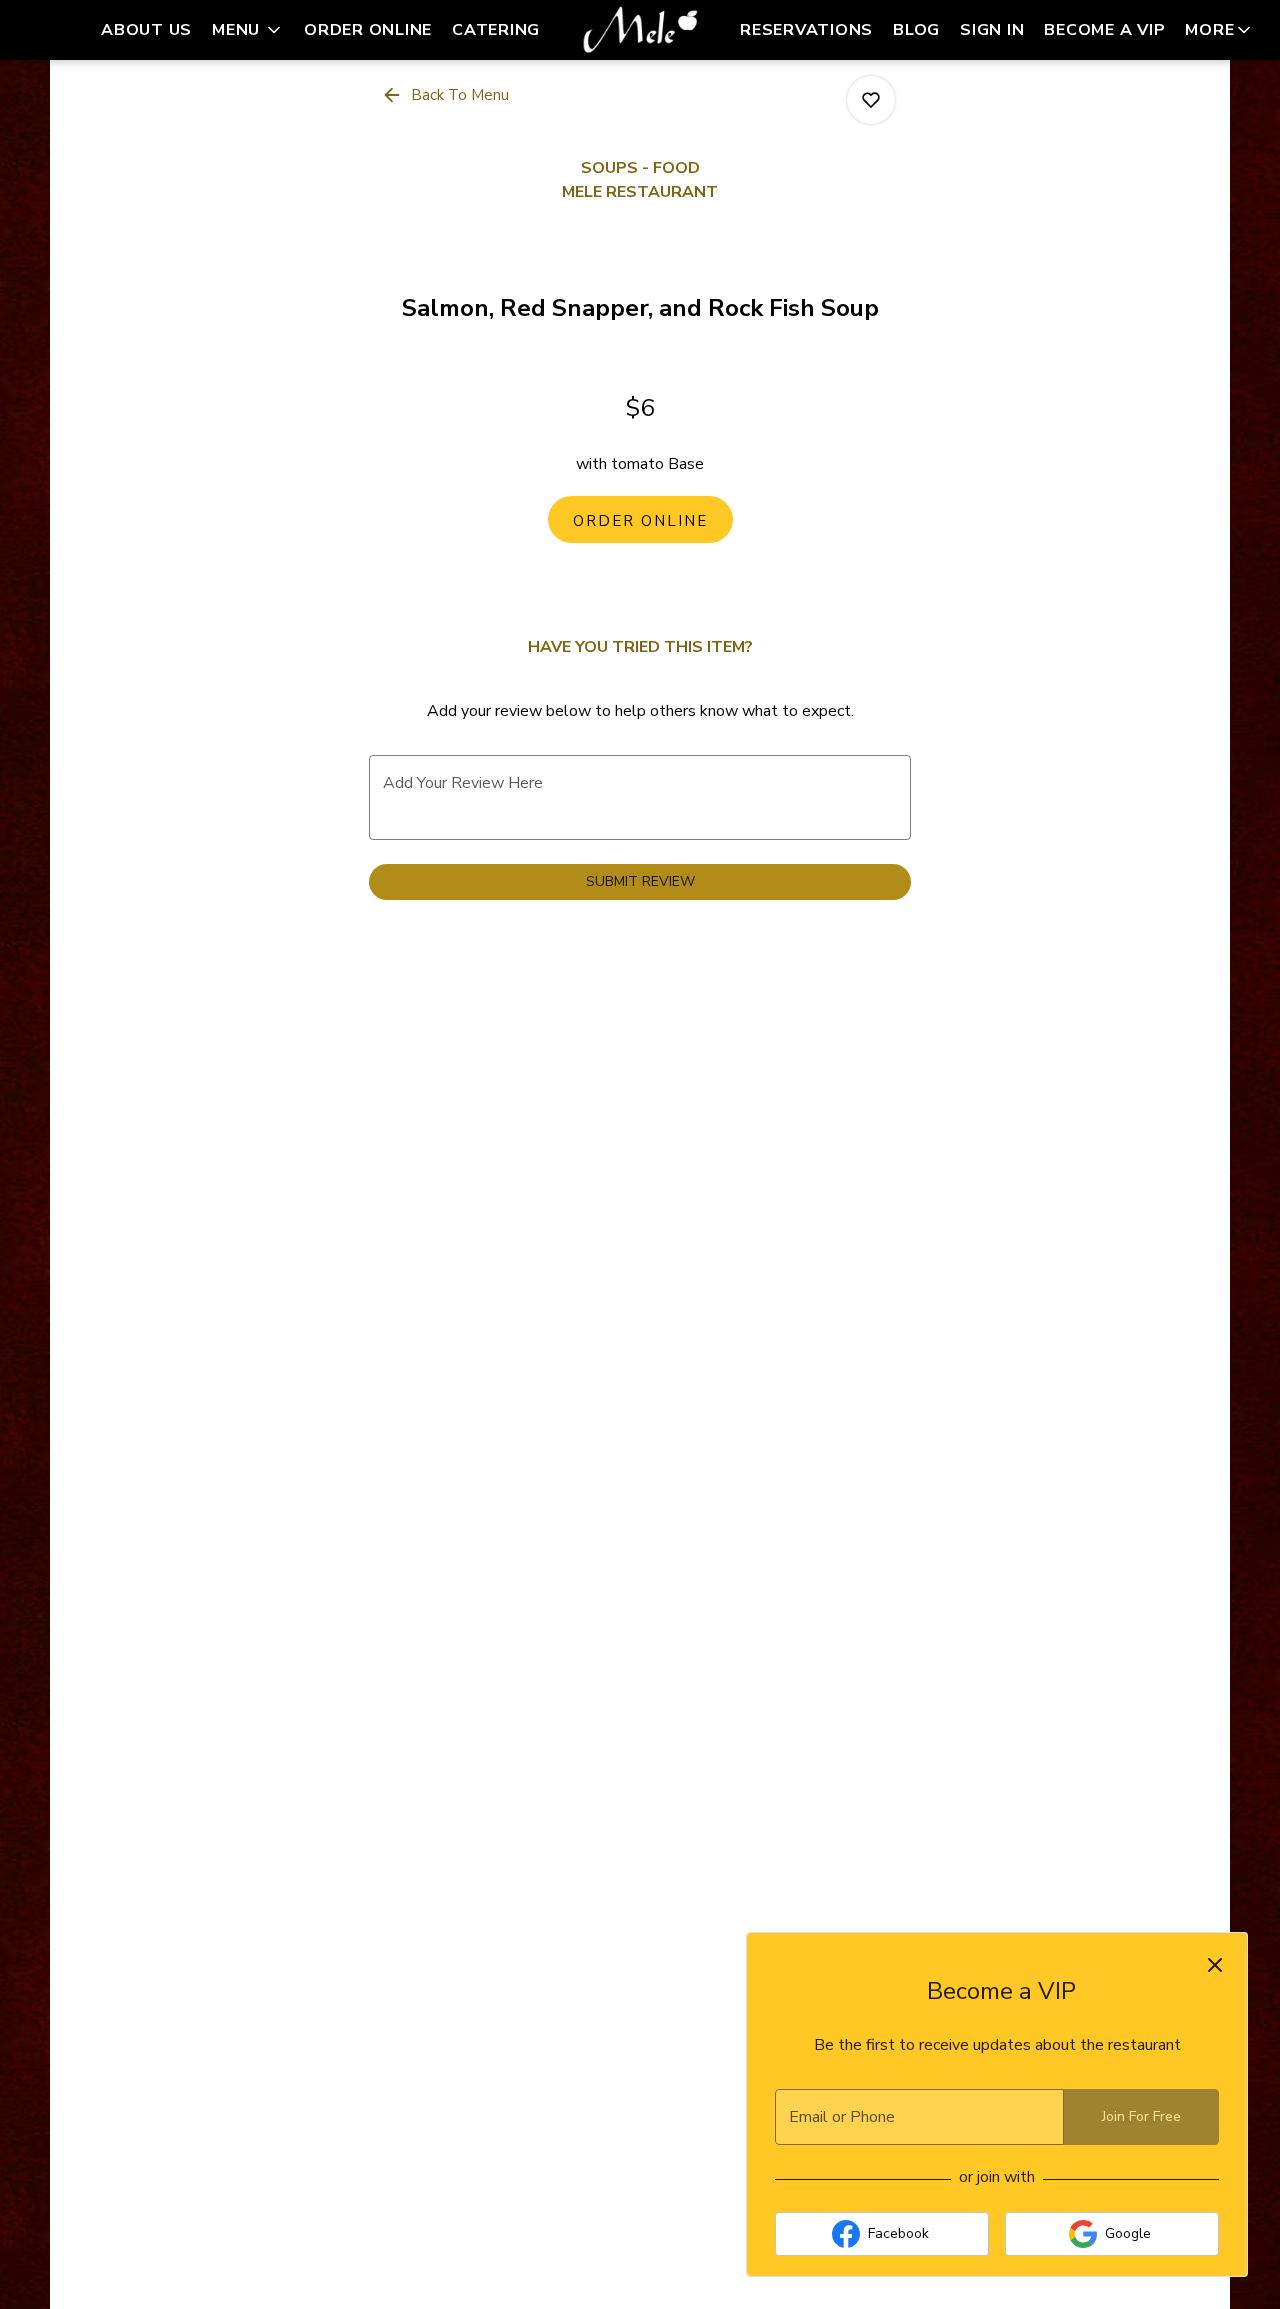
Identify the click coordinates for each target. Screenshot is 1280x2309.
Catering (496, 30)
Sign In (992, 30)
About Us (146, 30)
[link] (640, 519)
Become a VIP (1104, 30)
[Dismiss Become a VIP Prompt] (1215, 1965)
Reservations (806, 30)
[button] (248, 30)
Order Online (368, 30)
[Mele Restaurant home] (640, 30)
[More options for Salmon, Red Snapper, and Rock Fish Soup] (871, 100)
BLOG (916, 30)
